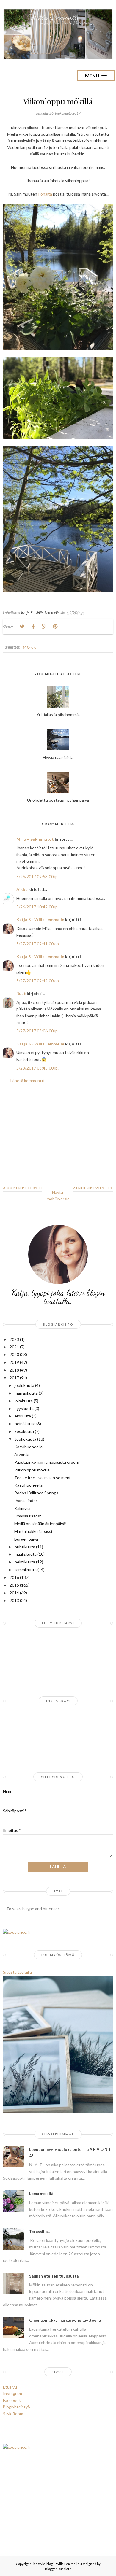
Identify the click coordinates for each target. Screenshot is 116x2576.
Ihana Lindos (26, 1500)
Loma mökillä (41, 2194)
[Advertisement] (58, 1139)
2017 (14, 1378)
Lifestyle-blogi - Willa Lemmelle (56, 2564)
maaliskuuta (26, 1554)
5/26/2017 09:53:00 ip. (37, 877)
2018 (14, 1370)
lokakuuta (24, 1401)
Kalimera (22, 1508)
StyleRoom (13, 2414)
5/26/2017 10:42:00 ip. (37, 907)
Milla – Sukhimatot (35, 839)
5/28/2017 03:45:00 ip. (37, 1068)
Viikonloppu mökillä (32, 1470)
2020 (14, 1354)
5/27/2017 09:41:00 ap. (38, 944)
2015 (14, 1585)
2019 (14, 1362)
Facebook (12, 2400)
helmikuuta (25, 1562)
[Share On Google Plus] (44, 627)
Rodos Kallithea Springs (36, 1493)
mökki (30, 647)
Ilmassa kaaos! (28, 1516)
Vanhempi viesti (91, 1188)
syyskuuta (24, 1408)
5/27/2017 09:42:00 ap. (38, 981)
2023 (14, 1339)
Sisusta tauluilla (17, 1972)
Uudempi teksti (25, 1188)
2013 (14, 1600)
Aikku (22, 889)
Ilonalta (45, 194)
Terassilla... (40, 2232)
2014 (14, 1593)
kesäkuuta (24, 1431)
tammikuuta (26, 1570)
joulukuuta (24, 1385)
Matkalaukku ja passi (33, 1531)
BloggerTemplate (58, 2569)
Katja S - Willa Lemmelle (40, 920)
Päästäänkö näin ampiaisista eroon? (47, 1462)
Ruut (21, 993)
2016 (14, 1577)
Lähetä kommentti (27, 1081)
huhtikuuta (25, 1547)
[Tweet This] (22, 627)
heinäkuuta (25, 1424)
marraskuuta (26, 1393)
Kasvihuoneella (28, 1447)
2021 (14, 1347)
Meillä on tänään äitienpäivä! (40, 1524)
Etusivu (10, 2387)
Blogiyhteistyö (17, 2407)
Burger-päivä (26, 1539)
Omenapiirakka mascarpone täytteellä (65, 2320)
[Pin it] (55, 627)
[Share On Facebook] (33, 627)
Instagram (12, 2393)
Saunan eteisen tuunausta (54, 2276)
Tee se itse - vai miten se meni (42, 1478)
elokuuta (23, 1416)
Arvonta (22, 1454)
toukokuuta (25, 1439)
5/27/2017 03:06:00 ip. (37, 1031)
